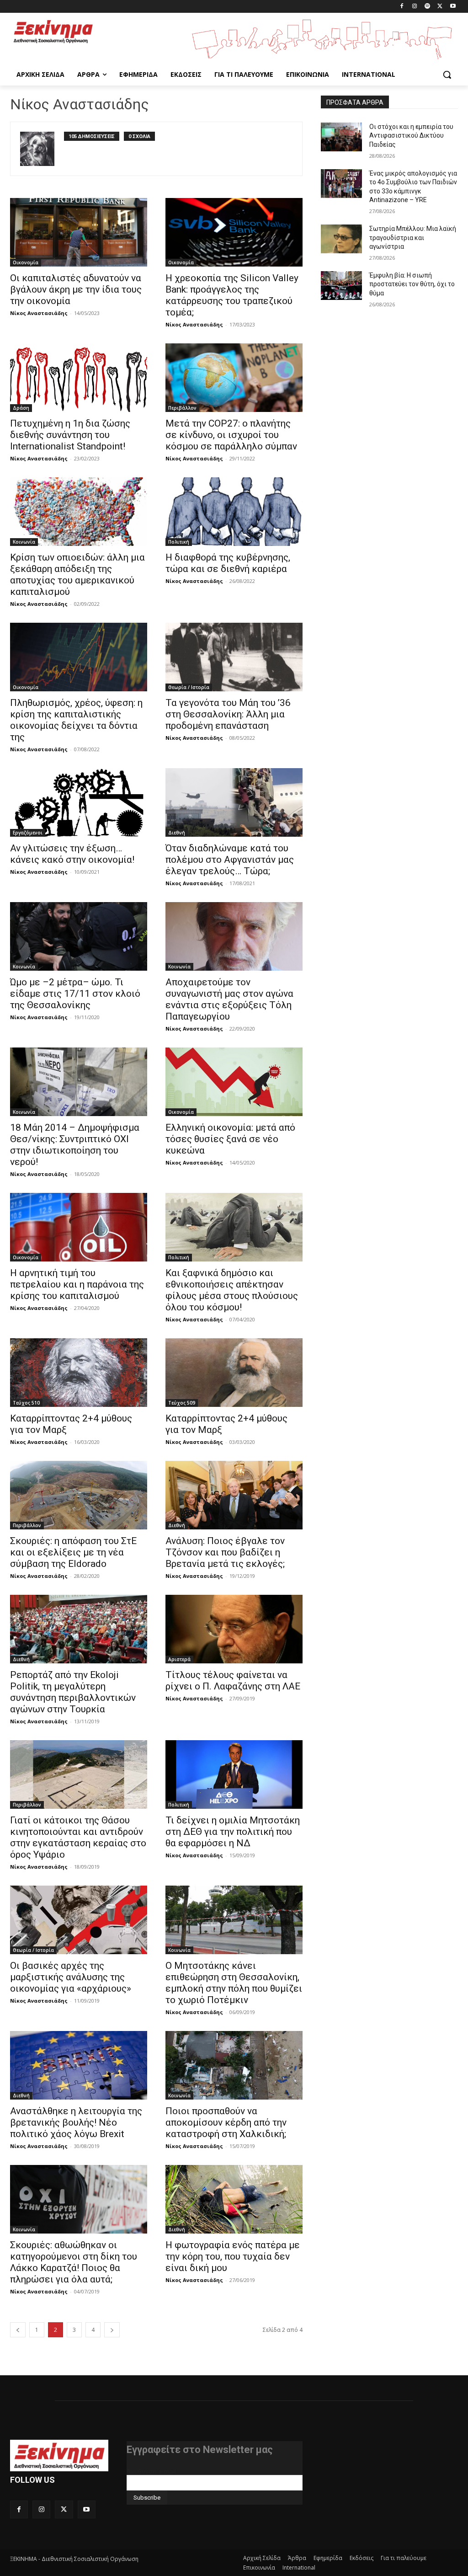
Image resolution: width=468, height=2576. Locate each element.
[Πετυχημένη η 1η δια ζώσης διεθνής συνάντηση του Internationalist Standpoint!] (79, 378)
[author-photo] (42, 149)
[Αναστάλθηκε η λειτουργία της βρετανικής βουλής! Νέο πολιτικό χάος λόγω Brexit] (79, 2065)
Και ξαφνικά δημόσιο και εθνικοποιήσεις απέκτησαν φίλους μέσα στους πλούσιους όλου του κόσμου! (232, 1290)
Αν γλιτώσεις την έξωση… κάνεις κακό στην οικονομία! (72, 854)
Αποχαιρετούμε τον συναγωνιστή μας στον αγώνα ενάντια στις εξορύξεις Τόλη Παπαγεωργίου (229, 999)
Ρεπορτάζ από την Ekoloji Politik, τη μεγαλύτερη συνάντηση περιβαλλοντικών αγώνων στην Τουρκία (73, 1692)
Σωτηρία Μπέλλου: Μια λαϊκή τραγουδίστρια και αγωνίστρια (413, 238)
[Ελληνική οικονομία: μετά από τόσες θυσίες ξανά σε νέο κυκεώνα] (234, 1082)
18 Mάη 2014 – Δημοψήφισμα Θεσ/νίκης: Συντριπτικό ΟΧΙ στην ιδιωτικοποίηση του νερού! (75, 1145)
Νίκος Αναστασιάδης (39, 313)
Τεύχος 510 (26, 1403)
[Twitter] (440, 7)
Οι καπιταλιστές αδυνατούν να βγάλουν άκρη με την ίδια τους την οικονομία (76, 289)
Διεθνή (177, 833)
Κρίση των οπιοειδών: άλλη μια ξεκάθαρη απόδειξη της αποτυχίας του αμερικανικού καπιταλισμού (77, 575)
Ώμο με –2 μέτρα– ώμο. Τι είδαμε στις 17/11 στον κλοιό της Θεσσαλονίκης (75, 994)
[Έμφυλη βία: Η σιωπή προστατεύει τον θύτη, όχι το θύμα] (341, 286)
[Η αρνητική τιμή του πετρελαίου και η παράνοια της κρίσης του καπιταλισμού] (79, 1227)
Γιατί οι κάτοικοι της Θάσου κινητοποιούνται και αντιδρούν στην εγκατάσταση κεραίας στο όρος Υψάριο (78, 1837)
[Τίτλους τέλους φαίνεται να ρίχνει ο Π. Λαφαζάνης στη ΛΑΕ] (234, 1629)
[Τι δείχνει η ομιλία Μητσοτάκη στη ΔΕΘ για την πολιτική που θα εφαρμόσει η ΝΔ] (234, 1774)
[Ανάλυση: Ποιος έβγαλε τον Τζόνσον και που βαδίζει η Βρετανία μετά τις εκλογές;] (234, 1495)
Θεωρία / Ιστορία (189, 687)
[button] (447, 75)
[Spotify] (428, 7)
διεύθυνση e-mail (151, 2471)
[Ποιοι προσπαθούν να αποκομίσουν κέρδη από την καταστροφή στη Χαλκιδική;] (234, 2065)
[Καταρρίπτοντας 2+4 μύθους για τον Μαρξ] (79, 1373)
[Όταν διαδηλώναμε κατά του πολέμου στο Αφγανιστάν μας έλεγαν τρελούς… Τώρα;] (234, 802)
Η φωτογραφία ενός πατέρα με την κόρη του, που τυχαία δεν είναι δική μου (233, 2256)
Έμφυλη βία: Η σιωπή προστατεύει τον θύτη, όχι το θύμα (412, 284)
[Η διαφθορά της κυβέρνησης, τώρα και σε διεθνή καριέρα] (234, 512)
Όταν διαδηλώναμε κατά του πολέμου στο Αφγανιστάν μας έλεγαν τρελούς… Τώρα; (230, 860)
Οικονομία (26, 262)
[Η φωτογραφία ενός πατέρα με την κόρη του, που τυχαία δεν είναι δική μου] (234, 2199)
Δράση (21, 408)
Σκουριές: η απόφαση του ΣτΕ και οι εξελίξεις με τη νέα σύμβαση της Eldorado (73, 1552)
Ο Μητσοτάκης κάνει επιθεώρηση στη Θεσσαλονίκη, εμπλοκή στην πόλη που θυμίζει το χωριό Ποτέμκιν (234, 1983)
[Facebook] (402, 7)
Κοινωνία (24, 542)
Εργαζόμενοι (28, 833)
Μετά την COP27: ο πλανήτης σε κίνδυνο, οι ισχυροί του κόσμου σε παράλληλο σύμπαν (231, 435)
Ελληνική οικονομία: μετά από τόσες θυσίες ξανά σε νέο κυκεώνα (230, 1139)
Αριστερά (179, 1659)
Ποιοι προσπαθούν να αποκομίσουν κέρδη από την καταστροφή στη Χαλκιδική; (226, 2122)
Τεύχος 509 (182, 1403)
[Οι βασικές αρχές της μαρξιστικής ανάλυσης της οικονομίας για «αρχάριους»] (79, 1920)
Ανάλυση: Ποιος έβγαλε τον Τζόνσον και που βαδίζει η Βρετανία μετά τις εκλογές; (225, 1552)
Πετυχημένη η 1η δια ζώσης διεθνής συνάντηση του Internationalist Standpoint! (70, 435)
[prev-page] (18, 2330)
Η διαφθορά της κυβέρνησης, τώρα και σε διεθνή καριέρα (228, 563)
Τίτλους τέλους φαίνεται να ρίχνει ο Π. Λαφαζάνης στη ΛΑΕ (233, 1681)
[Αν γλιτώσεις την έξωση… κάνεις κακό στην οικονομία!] (79, 802)
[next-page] (112, 2330)
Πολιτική (179, 542)
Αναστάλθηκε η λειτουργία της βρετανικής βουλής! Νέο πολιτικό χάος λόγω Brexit (76, 2122)
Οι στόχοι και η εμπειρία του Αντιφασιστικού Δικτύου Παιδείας (411, 136)
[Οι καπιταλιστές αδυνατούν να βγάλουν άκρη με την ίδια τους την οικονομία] (79, 232)
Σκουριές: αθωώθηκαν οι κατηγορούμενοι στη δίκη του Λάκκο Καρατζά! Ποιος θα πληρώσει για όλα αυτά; (74, 2262)
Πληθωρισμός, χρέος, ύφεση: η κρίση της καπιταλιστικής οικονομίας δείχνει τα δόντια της (76, 720)
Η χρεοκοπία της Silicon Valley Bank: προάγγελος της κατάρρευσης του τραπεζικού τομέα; (232, 295)
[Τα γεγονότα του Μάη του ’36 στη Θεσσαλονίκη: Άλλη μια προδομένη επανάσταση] (234, 657)
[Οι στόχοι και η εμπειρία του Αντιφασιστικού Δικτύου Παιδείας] (341, 137)
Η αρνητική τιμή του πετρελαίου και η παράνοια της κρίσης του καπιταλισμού (77, 1284)
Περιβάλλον (182, 408)
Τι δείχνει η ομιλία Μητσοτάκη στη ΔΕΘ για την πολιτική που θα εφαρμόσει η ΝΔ (233, 1832)
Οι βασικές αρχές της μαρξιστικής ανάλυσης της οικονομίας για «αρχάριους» (71, 1977)
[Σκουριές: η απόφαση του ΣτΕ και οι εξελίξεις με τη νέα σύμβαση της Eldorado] (79, 1495)
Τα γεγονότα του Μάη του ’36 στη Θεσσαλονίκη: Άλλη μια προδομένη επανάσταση (228, 714)
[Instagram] (415, 7)
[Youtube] (453, 7)
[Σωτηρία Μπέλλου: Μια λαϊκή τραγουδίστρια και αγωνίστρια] (341, 239)
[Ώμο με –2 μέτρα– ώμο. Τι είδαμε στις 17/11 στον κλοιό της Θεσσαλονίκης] (79, 936)
